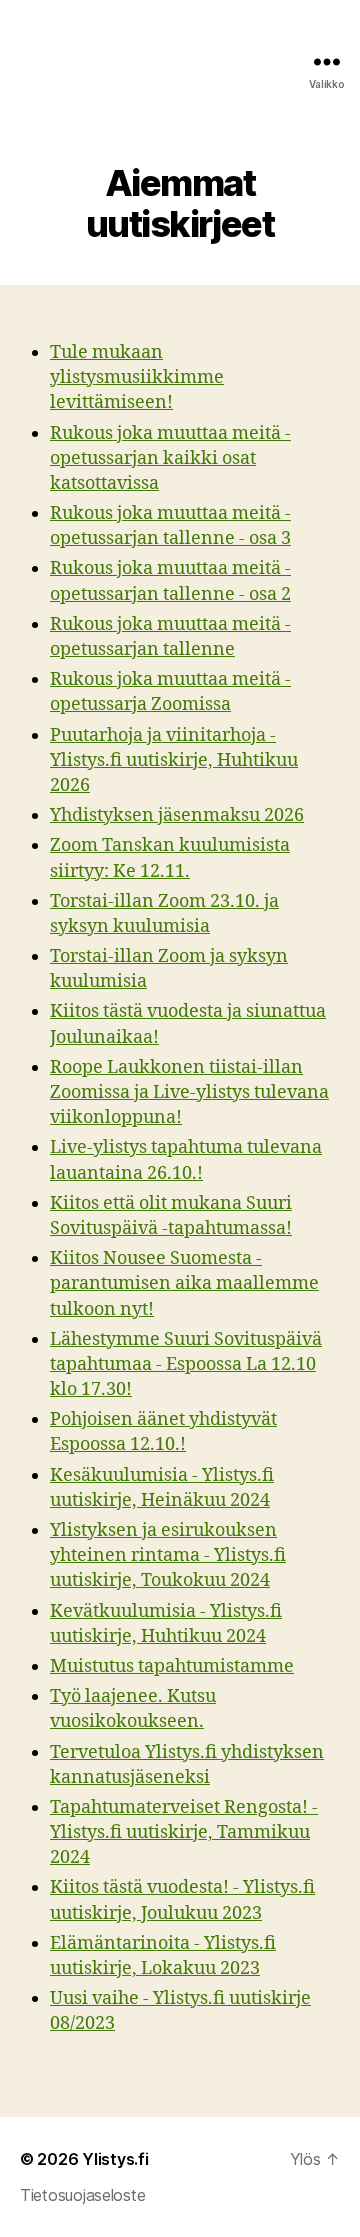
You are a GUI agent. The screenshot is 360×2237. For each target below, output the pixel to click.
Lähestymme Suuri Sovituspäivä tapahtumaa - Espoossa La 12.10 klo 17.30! (186, 1364)
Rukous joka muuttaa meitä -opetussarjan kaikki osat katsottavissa (170, 458)
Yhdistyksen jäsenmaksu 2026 (177, 815)
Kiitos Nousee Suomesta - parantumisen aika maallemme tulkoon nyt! (184, 1283)
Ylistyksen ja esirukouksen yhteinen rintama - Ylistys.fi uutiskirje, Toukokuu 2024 (168, 1555)
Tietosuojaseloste (82, 2195)
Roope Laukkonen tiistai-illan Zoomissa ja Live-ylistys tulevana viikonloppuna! (189, 1092)
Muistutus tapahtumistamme (172, 1666)
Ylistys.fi (115, 2159)
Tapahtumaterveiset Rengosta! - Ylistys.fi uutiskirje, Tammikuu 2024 (184, 1832)
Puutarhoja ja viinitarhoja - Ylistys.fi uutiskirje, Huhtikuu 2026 (174, 760)
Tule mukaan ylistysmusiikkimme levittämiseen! (137, 377)
